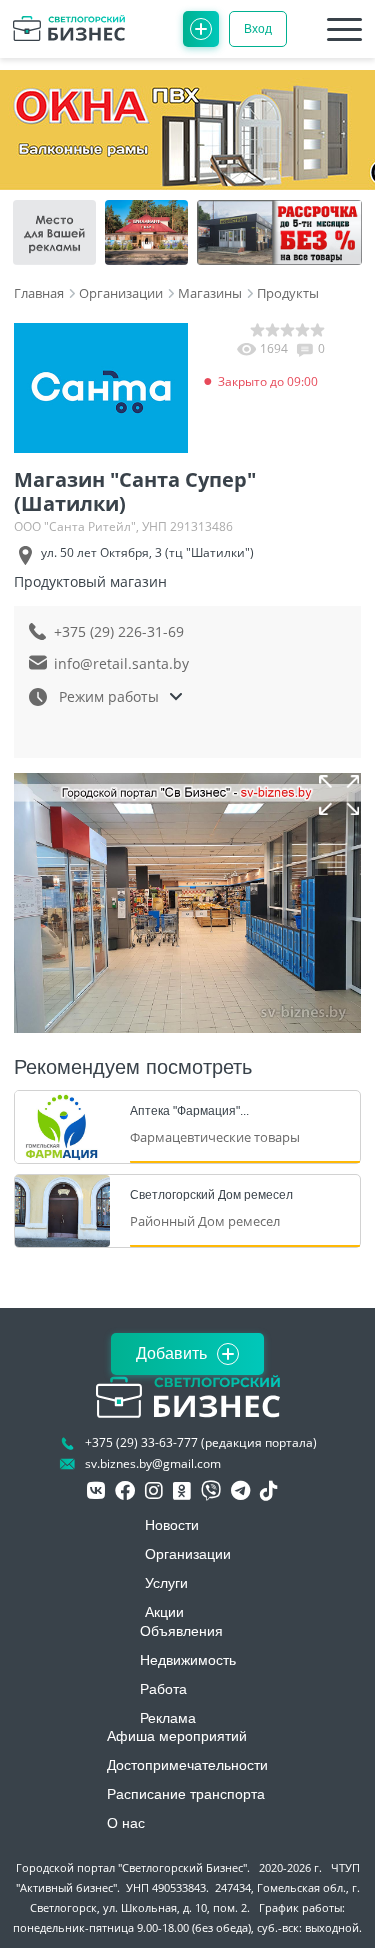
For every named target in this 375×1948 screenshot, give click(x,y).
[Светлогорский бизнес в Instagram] (154, 1491)
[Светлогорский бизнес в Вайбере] (211, 1491)
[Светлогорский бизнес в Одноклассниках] (182, 1491)
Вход (258, 29)
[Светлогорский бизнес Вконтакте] (96, 1491)
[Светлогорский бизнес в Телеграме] (240, 1491)
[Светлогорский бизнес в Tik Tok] (269, 1491)
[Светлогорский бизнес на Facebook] (125, 1491)
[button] (339, 795)
